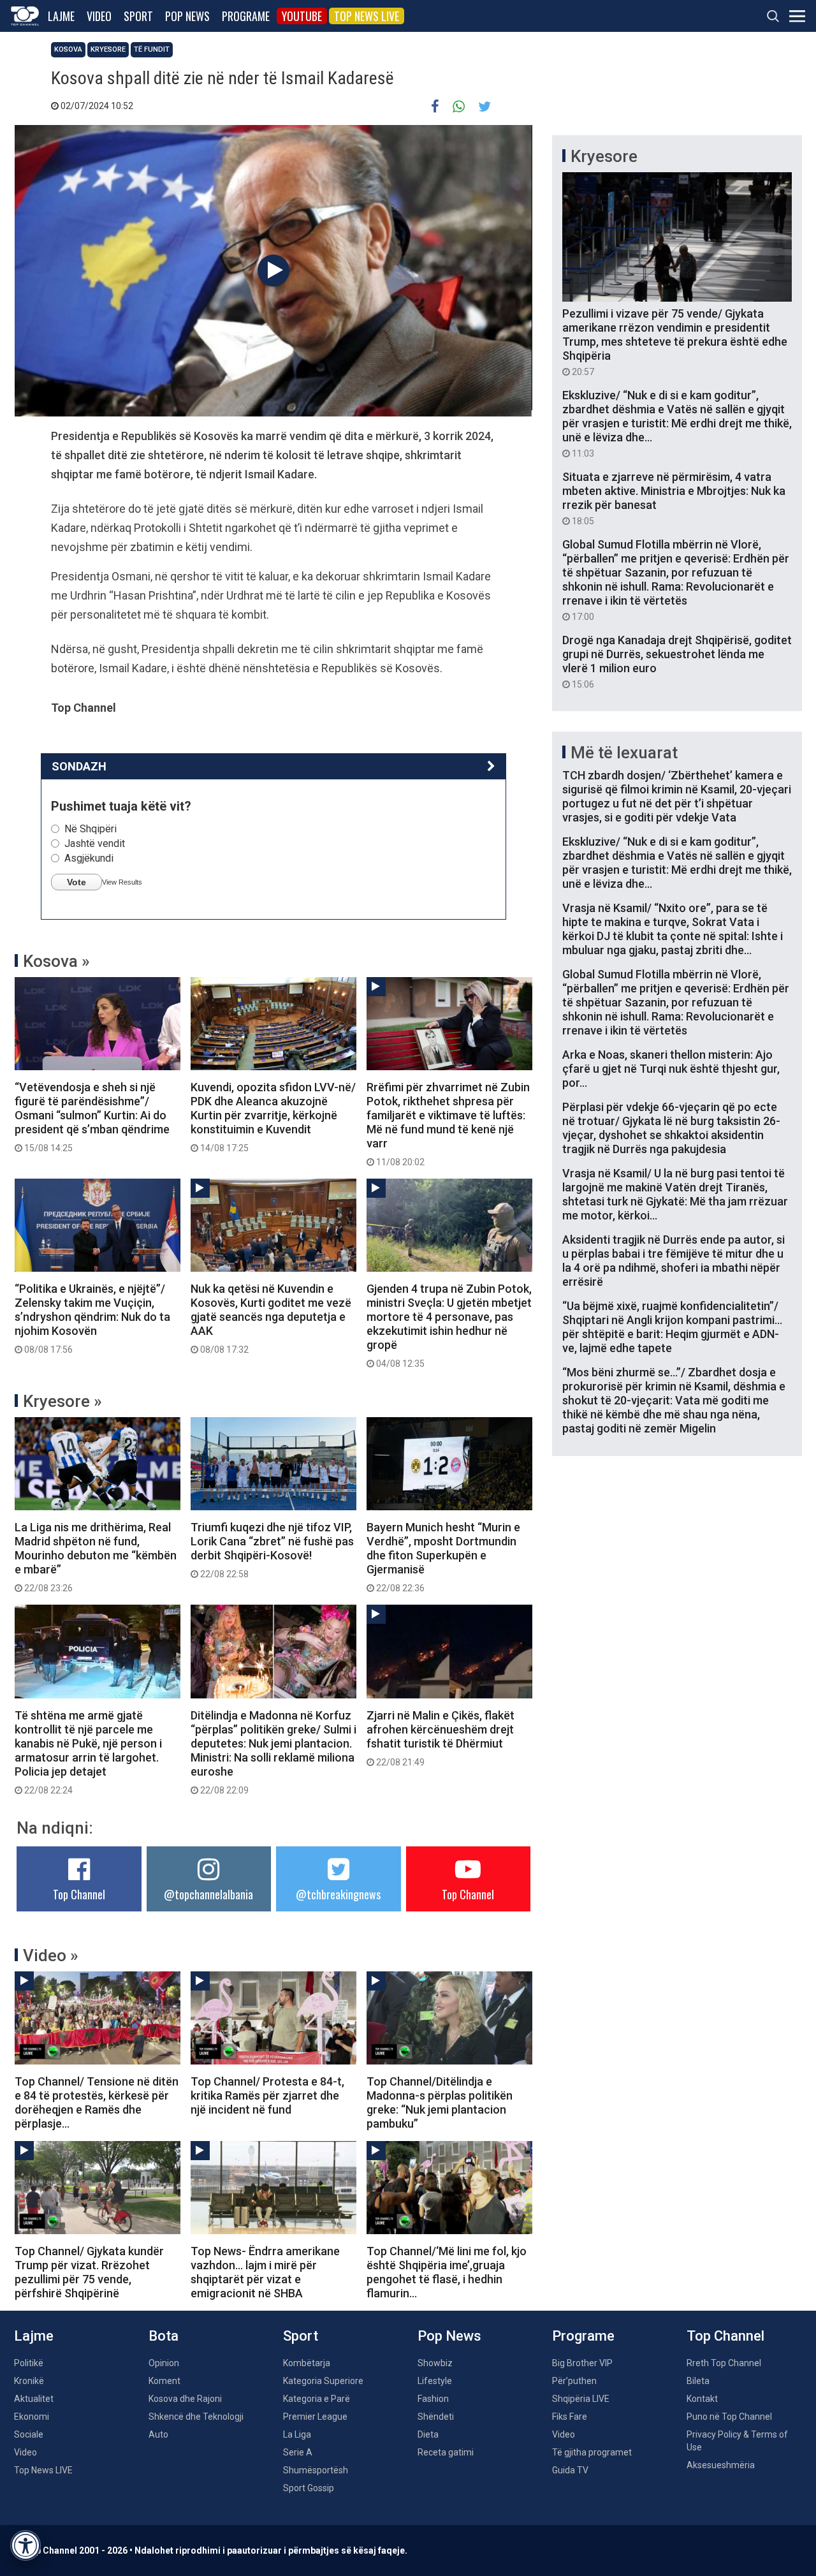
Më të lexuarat (624, 753)
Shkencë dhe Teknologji (196, 2417)
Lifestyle (435, 2381)
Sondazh (79, 766)
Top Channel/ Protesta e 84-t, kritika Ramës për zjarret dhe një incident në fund (267, 2095)
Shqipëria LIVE (581, 2399)
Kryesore (108, 49)
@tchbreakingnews (338, 1894)
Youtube (302, 16)
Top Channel (79, 1894)
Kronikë (29, 2381)
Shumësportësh (316, 2470)
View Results (122, 882)
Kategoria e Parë (317, 2399)
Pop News (187, 16)
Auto (158, 2434)
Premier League (315, 2417)
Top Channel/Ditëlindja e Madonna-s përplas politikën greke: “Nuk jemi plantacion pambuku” (440, 2102)
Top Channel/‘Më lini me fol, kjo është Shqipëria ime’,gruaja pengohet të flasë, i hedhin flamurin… (447, 2272)
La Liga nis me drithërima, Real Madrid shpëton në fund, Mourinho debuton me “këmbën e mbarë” (96, 1557)
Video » (51, 1955)
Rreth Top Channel (724, 2363)
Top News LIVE (367, 16)
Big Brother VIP (582, 2363)
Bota (164, 2336)
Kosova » (56, 961)
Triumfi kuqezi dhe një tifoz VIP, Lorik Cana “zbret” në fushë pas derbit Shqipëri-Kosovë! (272, 1550)
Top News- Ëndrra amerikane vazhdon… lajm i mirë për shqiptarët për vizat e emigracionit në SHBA (265, 2272)
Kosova (68, 49)
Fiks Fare (570, 2417)
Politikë (29, 2363)
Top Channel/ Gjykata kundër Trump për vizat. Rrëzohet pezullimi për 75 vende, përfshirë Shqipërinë (89, 2272)
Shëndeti (436, 2417)
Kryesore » (62, 1401)
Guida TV (570, 2470)
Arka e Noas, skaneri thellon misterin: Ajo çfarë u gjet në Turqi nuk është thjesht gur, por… (671, 1069)
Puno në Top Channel (729, 2417)
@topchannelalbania (208, 1894)
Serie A (298, 2452)
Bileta (698, 2381)
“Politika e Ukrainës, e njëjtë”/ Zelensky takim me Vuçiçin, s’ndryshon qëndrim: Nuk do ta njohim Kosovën (92, 1318)
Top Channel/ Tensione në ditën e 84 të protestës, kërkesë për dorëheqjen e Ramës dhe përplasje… (97, 2102)
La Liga (297, 2434)
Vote (76, 882)
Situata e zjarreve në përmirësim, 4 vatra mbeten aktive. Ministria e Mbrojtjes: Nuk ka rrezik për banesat (674, 498)
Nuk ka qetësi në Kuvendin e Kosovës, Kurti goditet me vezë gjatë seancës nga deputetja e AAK (271, 1318)
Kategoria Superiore (323, 2381)
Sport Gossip (309, 2488)
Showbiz (435, 2363)
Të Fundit (152, 49)
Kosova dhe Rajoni (185, 2399)
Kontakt (702, 2399)
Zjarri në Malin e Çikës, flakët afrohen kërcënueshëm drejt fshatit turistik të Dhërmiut (441, 1738)
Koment (164, 2381)
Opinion (164, 2363)
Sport (138, 16)
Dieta (428, 2434)
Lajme (61, 16)
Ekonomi (32, 2417)
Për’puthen (574, 2381)
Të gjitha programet (592, 2452)
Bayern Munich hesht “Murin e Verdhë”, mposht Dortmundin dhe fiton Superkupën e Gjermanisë (443, 1557)
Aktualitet (34, 2399)
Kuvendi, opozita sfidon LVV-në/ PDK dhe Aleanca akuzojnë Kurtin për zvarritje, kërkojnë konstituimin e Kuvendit (273, 1117)
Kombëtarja (307, 2363)
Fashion (433, 2399)
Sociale (29, 2434)
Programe (246, 16)
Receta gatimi (446, 2452)
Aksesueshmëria (721, 2465)
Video (99, 16)
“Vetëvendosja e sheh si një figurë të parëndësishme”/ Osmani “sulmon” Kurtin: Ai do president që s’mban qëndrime (92, 1117)
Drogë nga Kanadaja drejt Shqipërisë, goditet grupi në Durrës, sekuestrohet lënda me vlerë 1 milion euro (677, 661)
